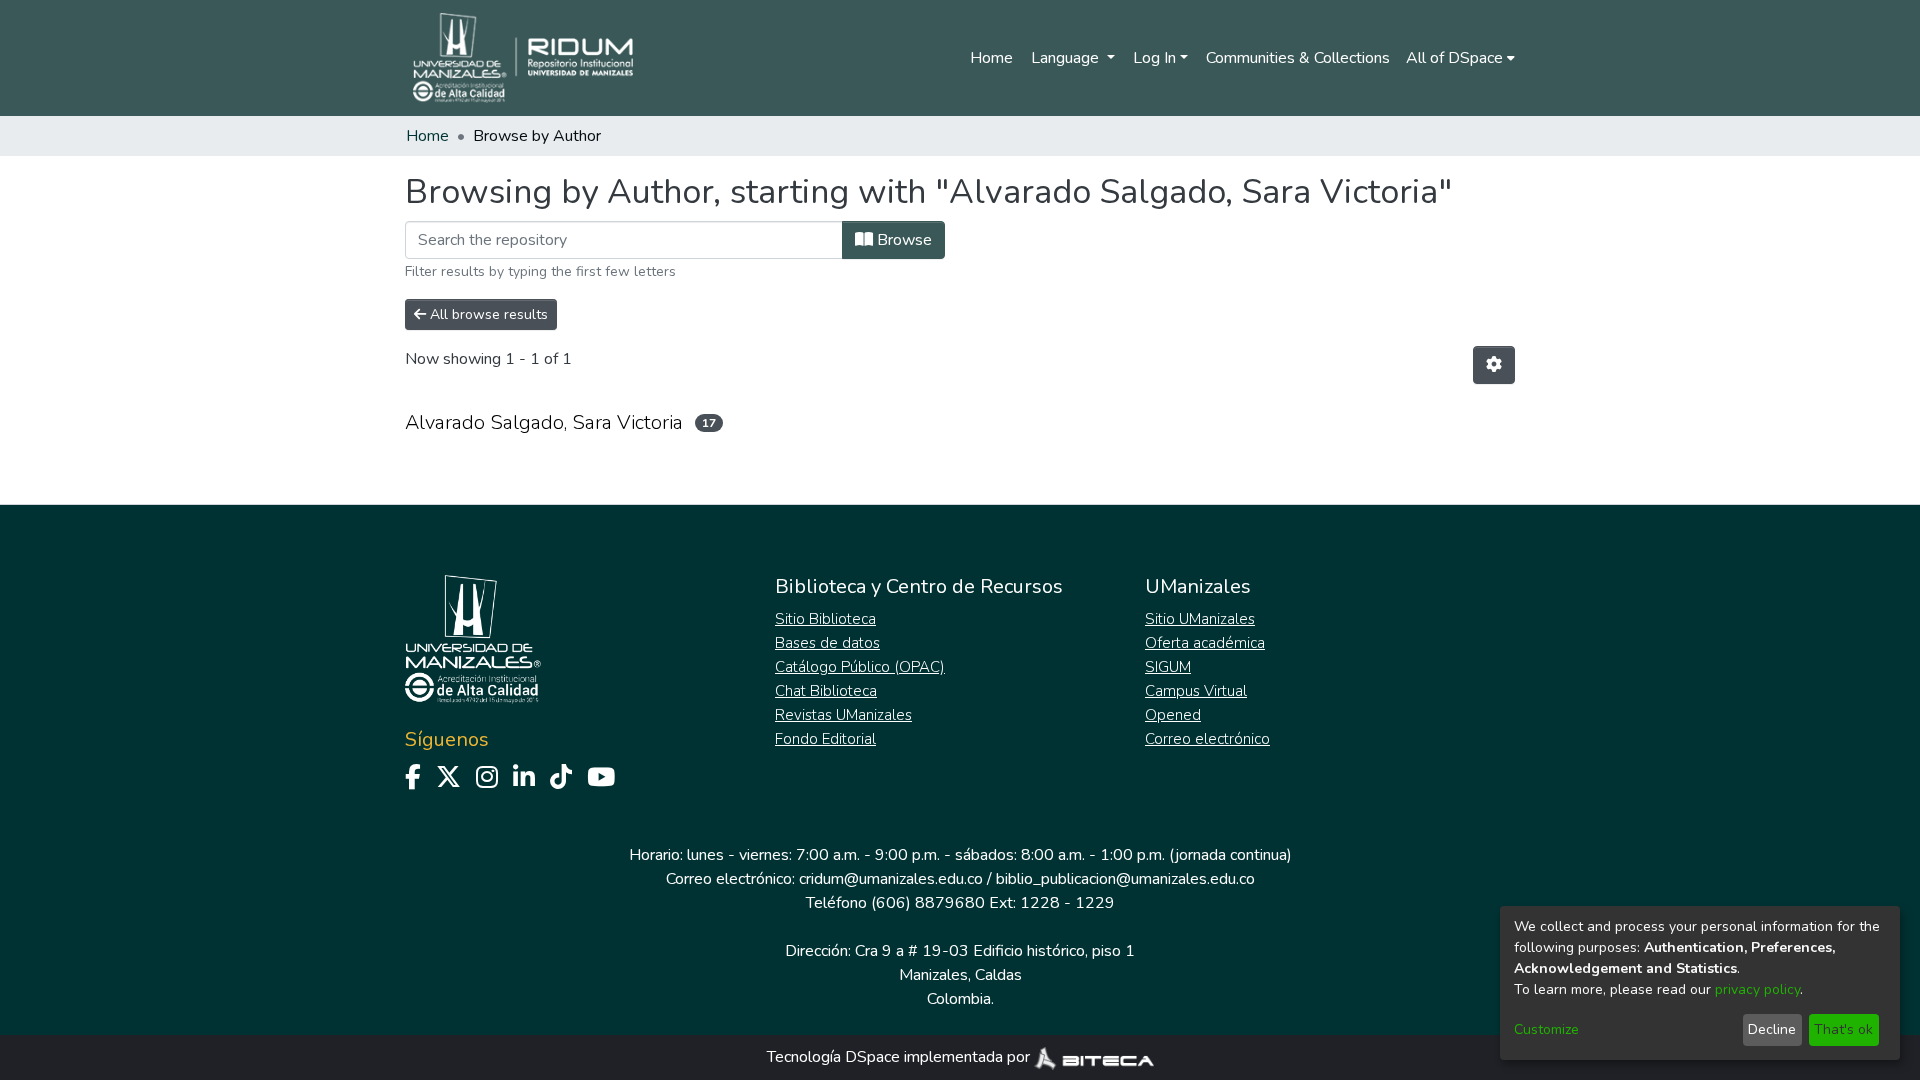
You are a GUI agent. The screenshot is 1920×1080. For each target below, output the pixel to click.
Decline (1772, 1029)
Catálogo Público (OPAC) (860, 667)
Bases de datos (827, 643)
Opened (1173, 715)
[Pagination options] (1494, 365)
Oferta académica (1205, 643)
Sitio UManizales (1200, 619)
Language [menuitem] (1067, 58)
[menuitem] (1460, 58)
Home (991, 58)
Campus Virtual (1196, 691)
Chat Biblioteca (826, 691)
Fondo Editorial (825, 739)
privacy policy (1757, 989)
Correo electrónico (1207, 739)
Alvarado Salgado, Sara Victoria (544, 422)
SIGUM (1168, 667)
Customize (1546, 1029)
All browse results (487, 314)
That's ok (1843, 1029)
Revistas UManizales (843, 715)
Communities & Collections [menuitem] (1298, 58)
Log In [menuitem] (1154, 58)
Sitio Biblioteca (825, 619)
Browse (902, 240)
